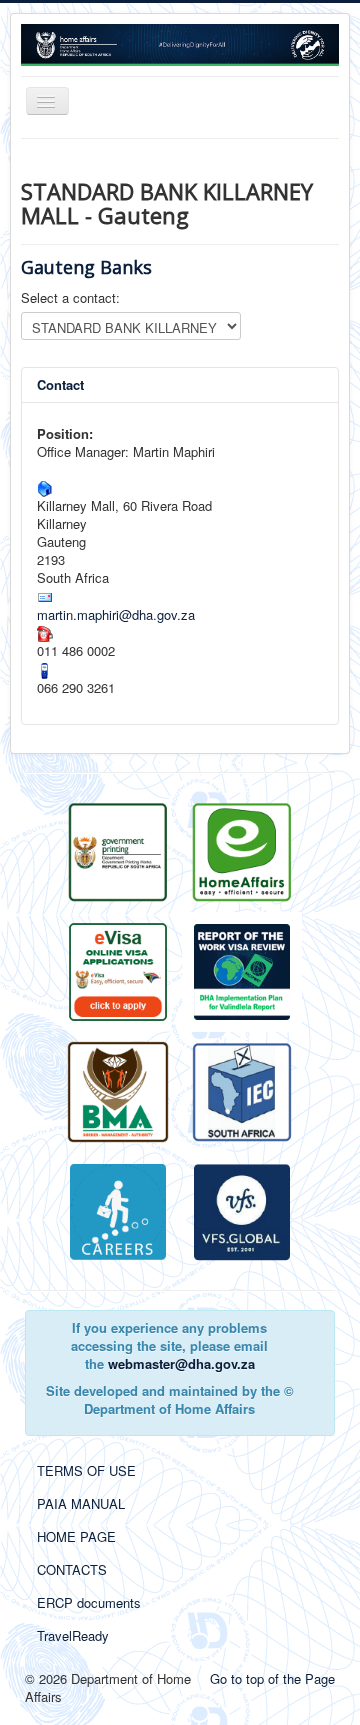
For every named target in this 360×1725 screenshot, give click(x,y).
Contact (60, 384)
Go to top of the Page (272, 1678)
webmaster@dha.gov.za (181, 1363)
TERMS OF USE (86, 1470)
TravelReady (73, 1635)
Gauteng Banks (86, 267)
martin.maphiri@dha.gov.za (116, 614)
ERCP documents (89, 1602)
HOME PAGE (76, 1536)
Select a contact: (70, 298)
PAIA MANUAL (81, 1503)
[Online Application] (242, 849)
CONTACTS (72, 1569)
